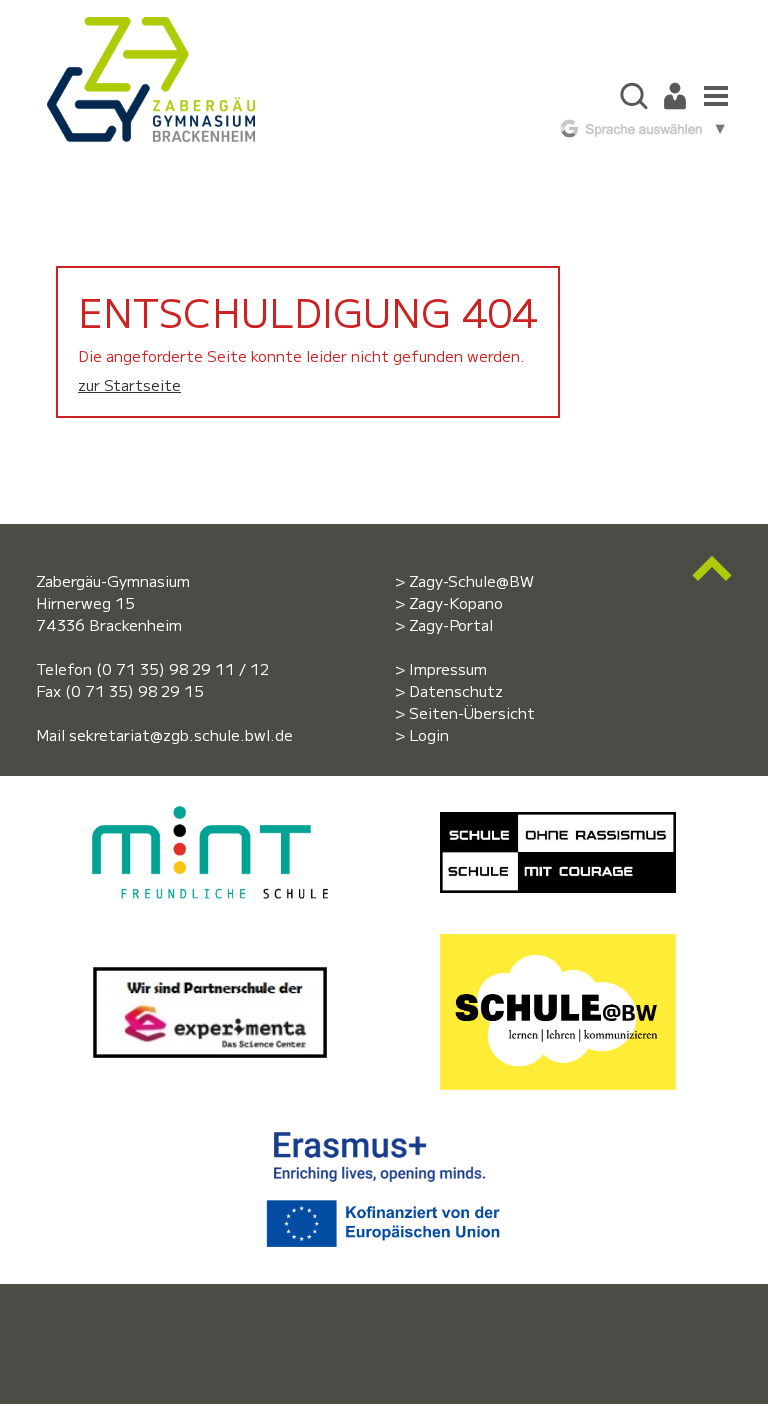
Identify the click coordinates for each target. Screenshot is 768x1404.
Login (429, 734)
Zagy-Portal (451, 624)
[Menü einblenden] (711, 93)
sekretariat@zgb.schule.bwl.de (181, 734)
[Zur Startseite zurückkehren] (151, 27)
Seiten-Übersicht (472, 712)
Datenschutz (456, 690)
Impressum (448, 668)
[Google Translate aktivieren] (640, 125)
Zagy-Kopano (456, 602)
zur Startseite (129, 384)
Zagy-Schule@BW (471, 580)
